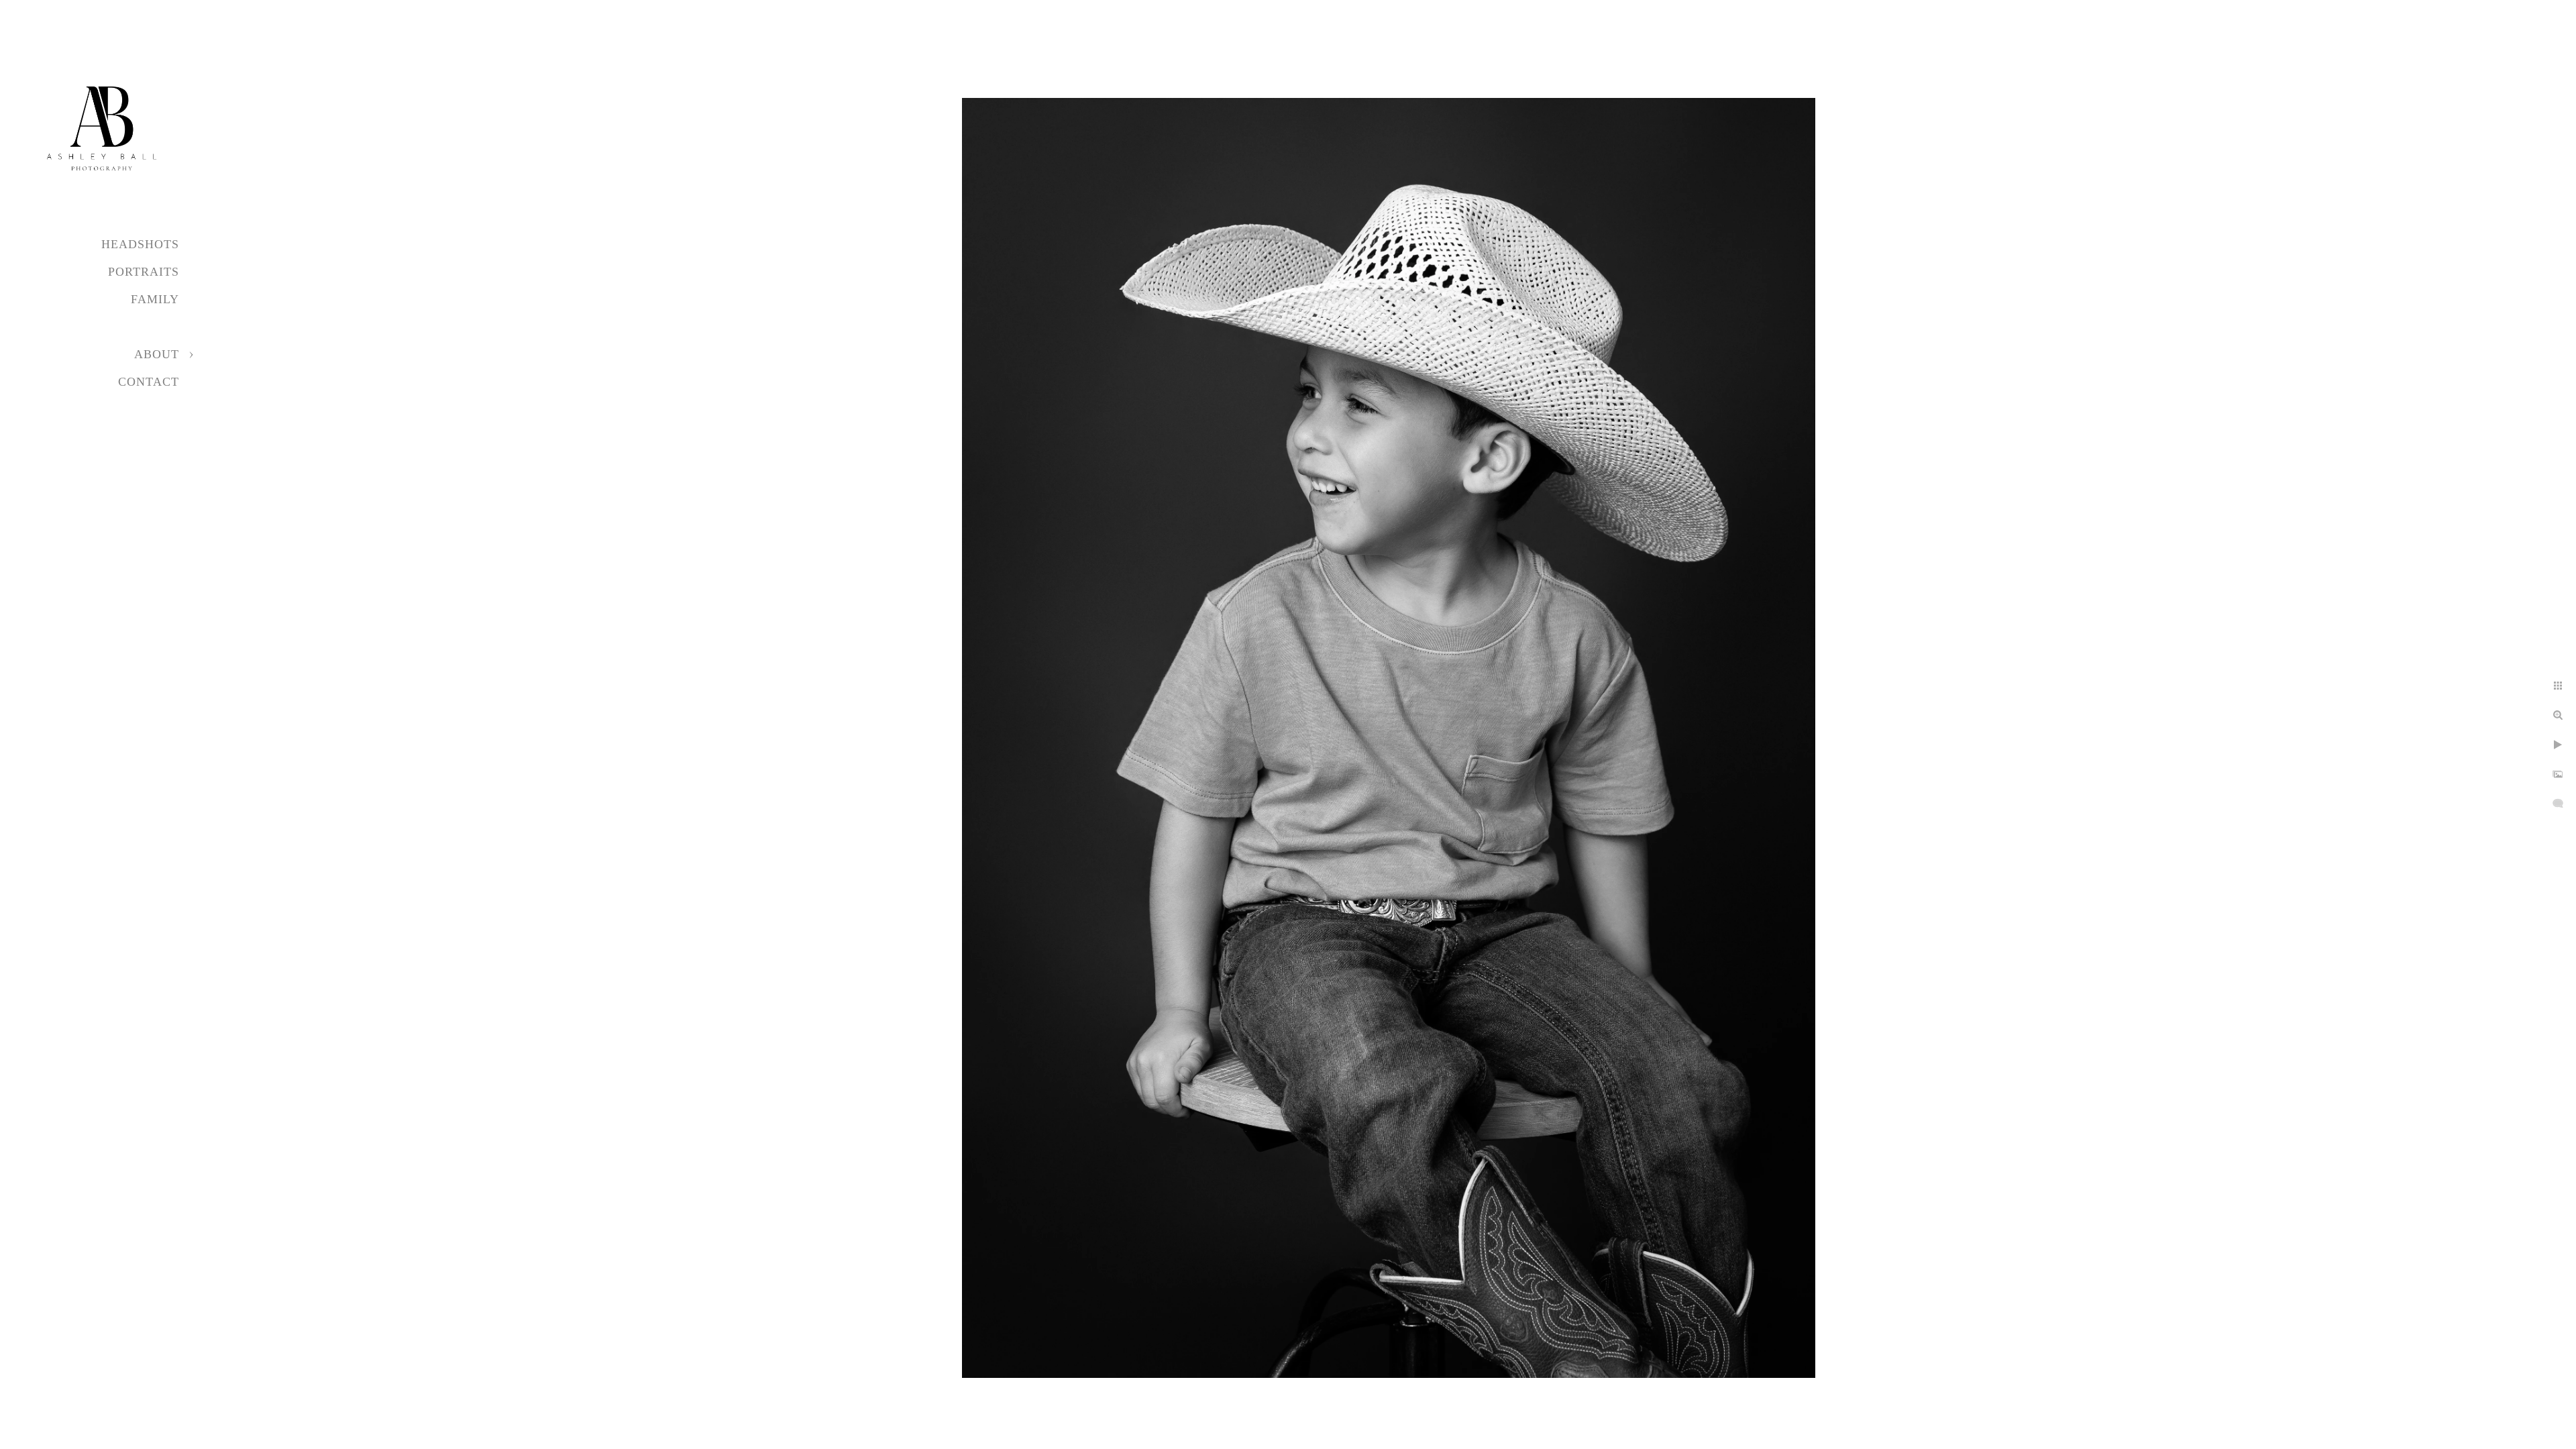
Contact (149, 382)
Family (155, 299)
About (157, 354)
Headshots (140, 244)
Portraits (144, 272)
